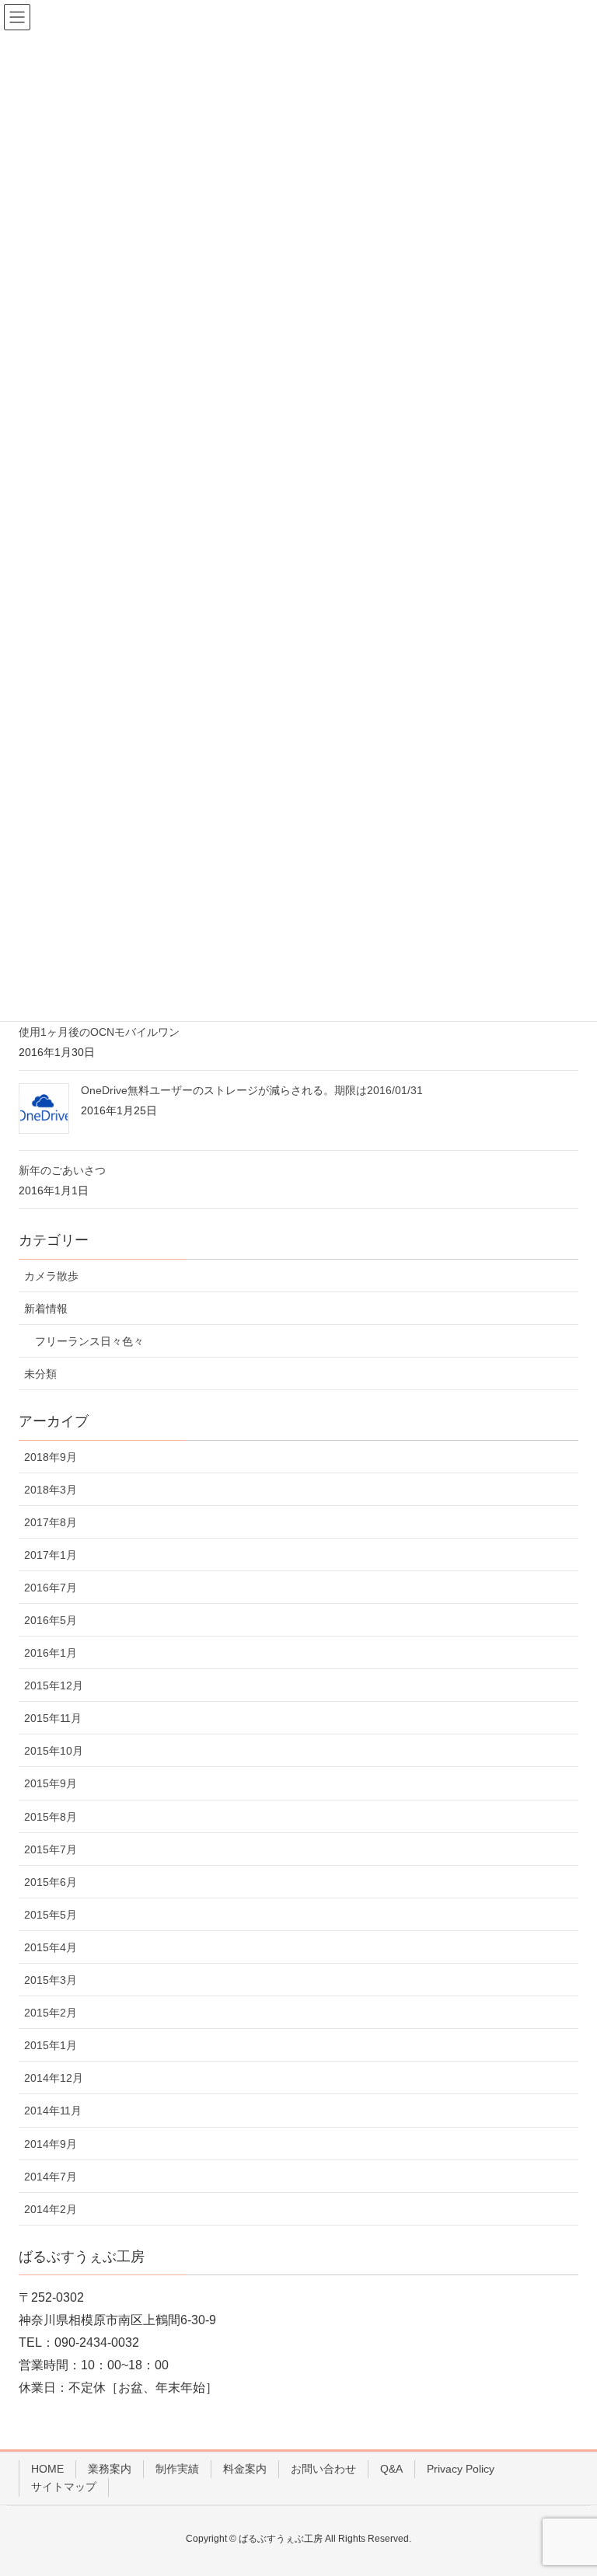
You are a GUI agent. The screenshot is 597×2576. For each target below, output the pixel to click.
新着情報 (46, 1309)
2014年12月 (54, 2078)
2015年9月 (51, 1783)
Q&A (391, 2469)
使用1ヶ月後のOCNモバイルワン (99, 1032)
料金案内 (245, 2469)
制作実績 (177, 2469)
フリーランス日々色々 (89, 1341)
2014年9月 (51, 2144)
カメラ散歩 (51, 1276)
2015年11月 (53, 1718)
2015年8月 (51, 1817)
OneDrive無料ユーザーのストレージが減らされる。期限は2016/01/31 (252, 1090)
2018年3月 (51, 1490)
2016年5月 (51, 1620)
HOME (47, 2469)
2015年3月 (51, 1980)
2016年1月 (51, 1653)
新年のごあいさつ (62, 1170)
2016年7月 (51, 1588)
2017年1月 (51, 1555)
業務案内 (110, 2469)
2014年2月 (51, 2209)
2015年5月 (51, 1915)
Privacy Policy (461, 2469)
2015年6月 (51, 1882)
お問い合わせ (323, 2469)
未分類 (40, 1374)
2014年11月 (53, 2111)
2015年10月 (54, 1751)
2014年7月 (51, 2177)
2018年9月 (51, 1457)
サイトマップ (64, 2487)
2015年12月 (54, 1685)
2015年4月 (51, 1947)
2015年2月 (51, 2013)
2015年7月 (51, 1849)
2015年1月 (51, 2045)
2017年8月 (51, 1522)
